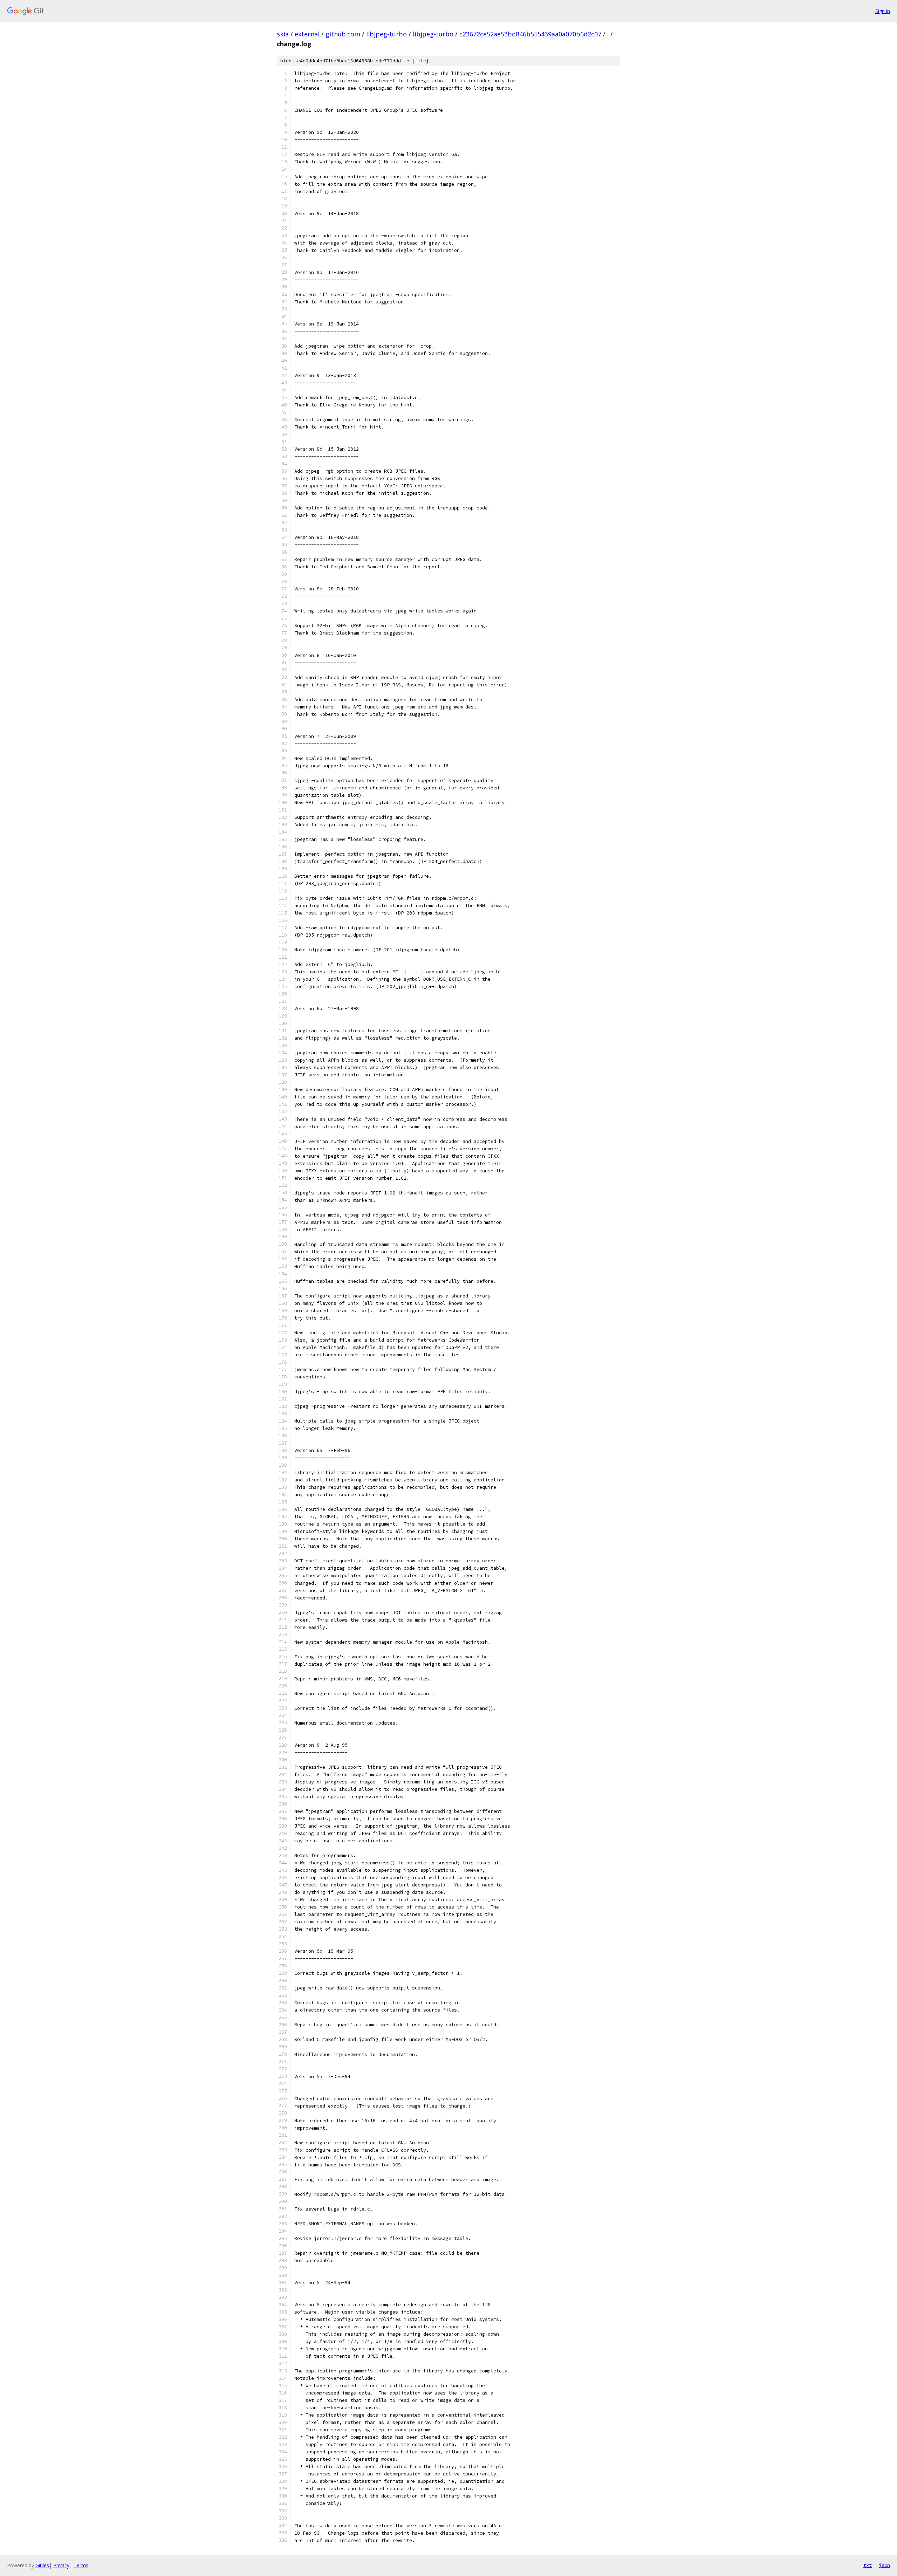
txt (868, 2565)
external (307, 34)
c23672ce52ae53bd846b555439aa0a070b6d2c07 (530, 34)
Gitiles (42, 2565)
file (420, 61)
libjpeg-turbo (386, 34)
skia (283, 34)
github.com (343, 34)
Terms (81, 2565)
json (884, 2565)
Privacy (61, 2565)
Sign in (883, 11)
